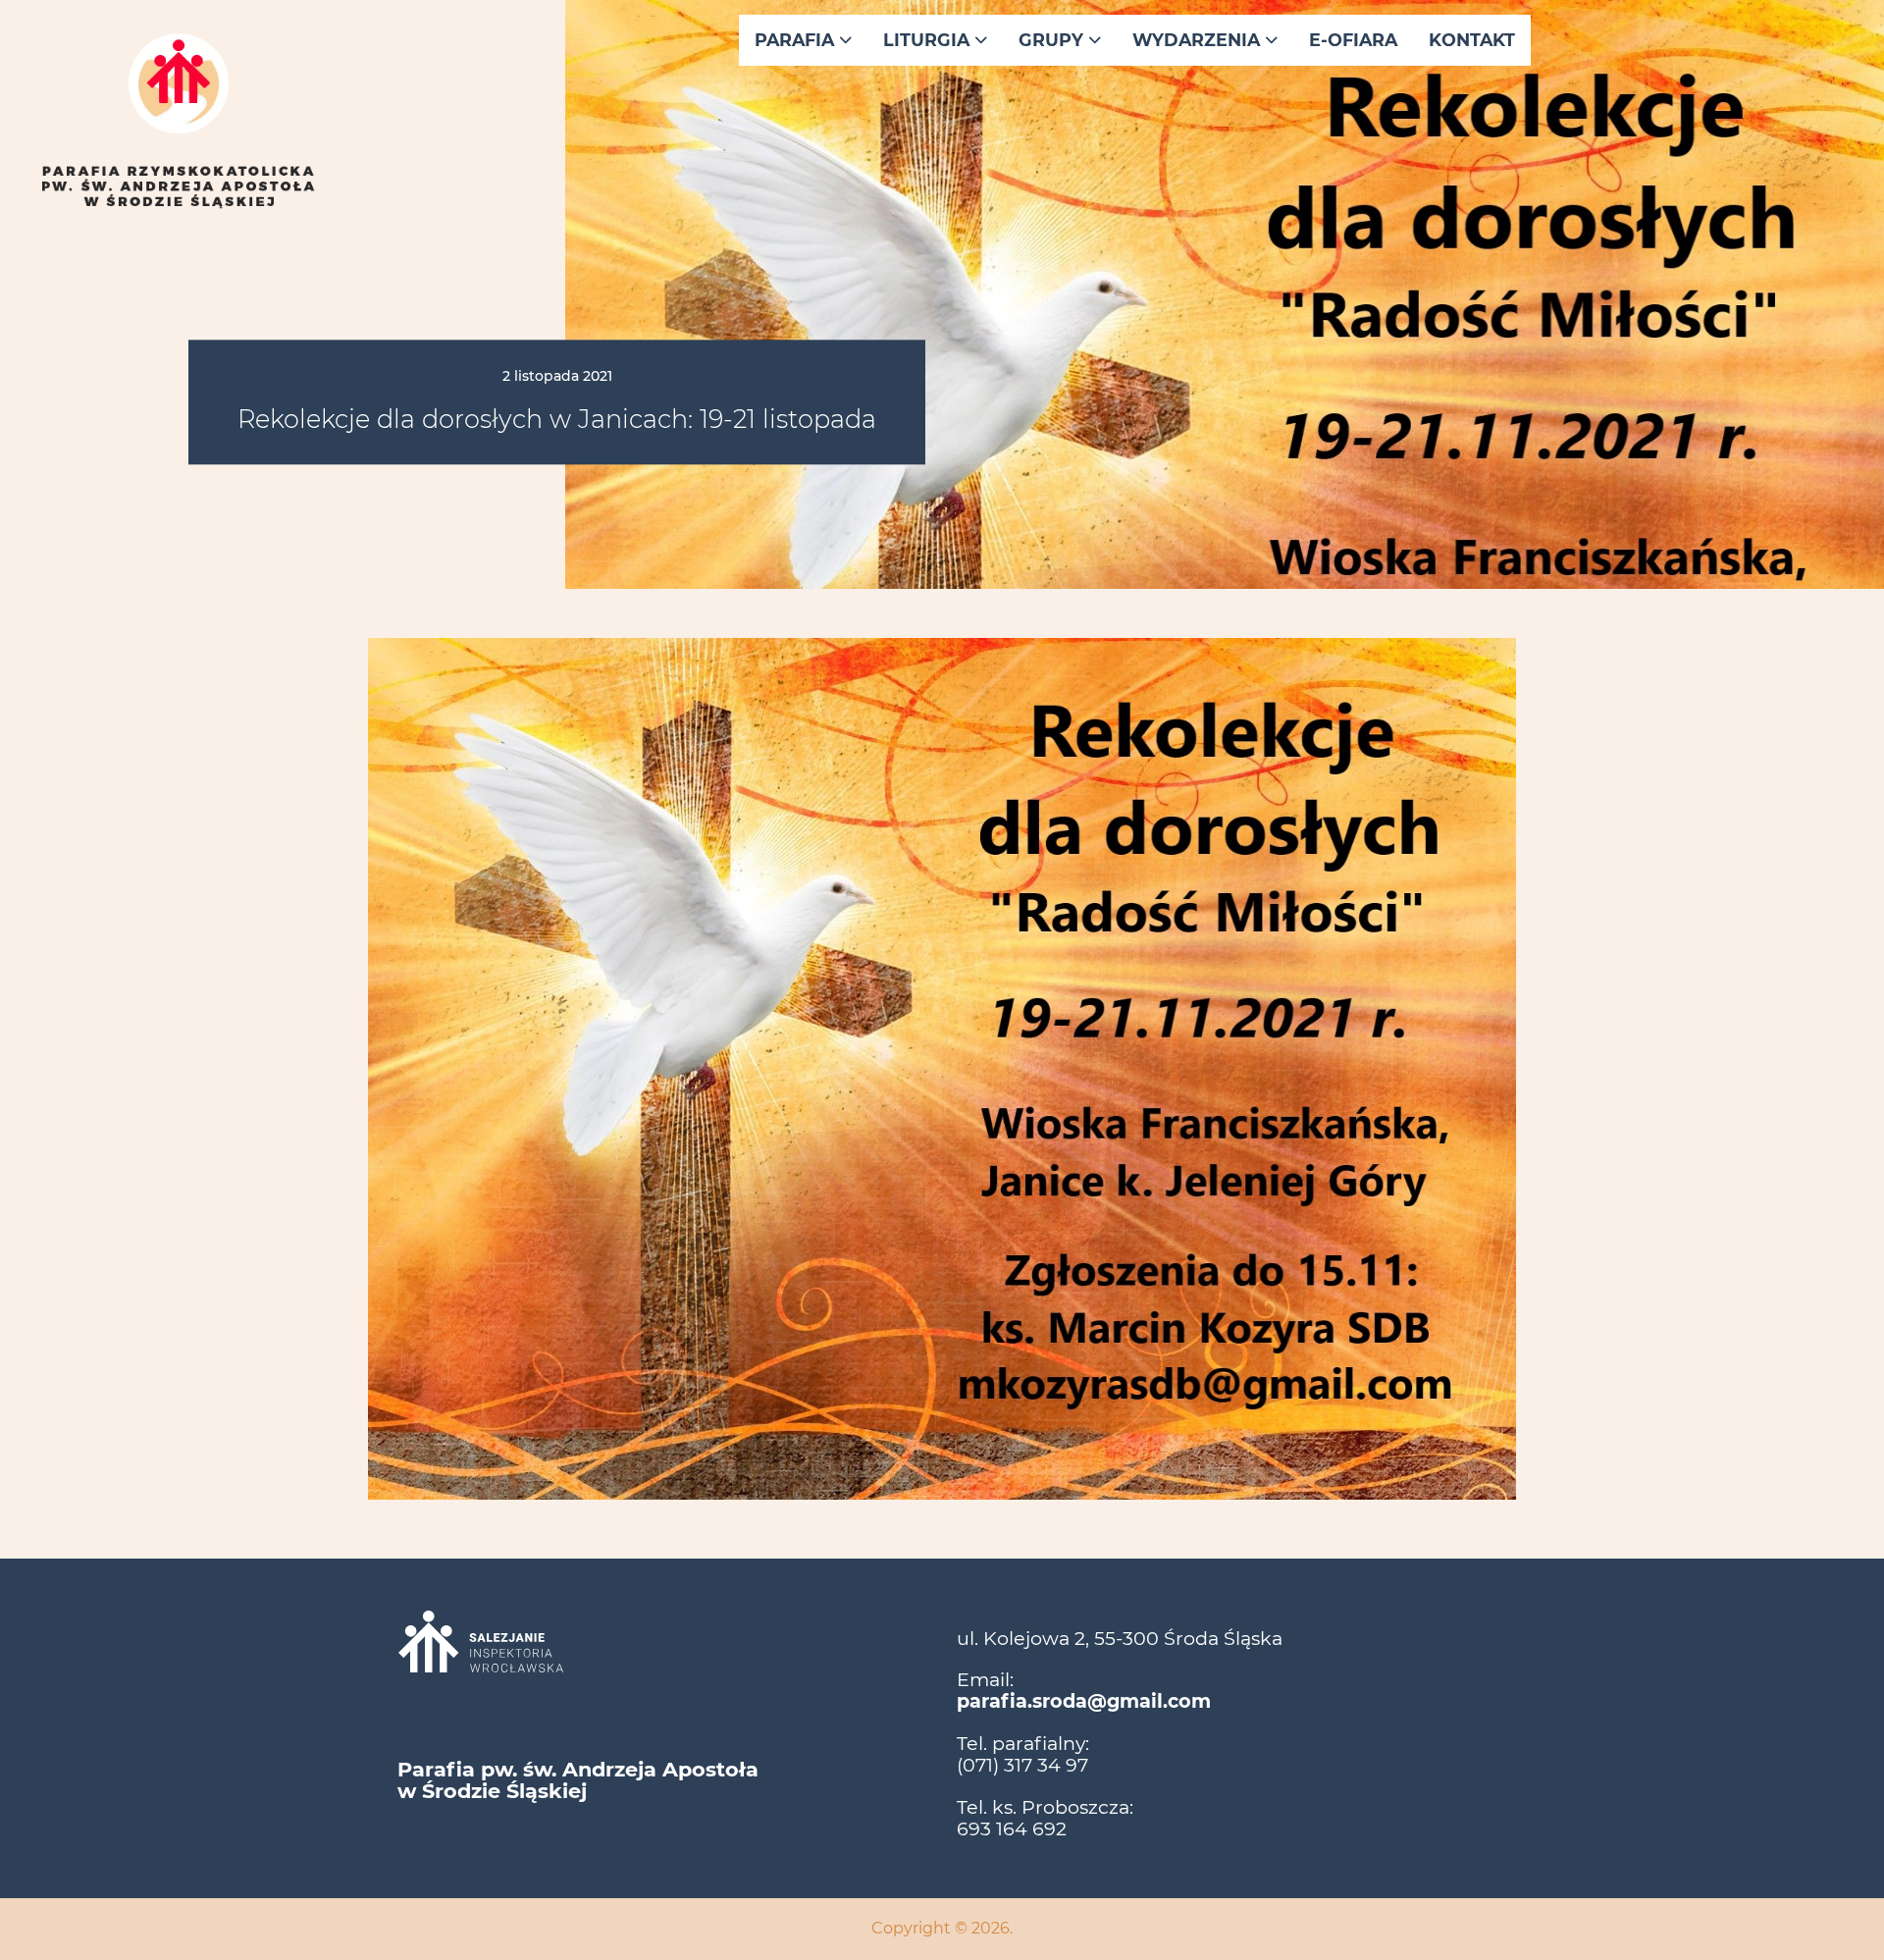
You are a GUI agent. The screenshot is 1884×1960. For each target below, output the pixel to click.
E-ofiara (1353, 40)
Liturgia (929, 40)
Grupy (1053, 40)
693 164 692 (1012, 1828)
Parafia (797, 40)
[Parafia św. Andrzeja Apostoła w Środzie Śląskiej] (179, 141)
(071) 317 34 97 (1022, 1765)
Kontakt (1472, 40)
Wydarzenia (1199, 40)
